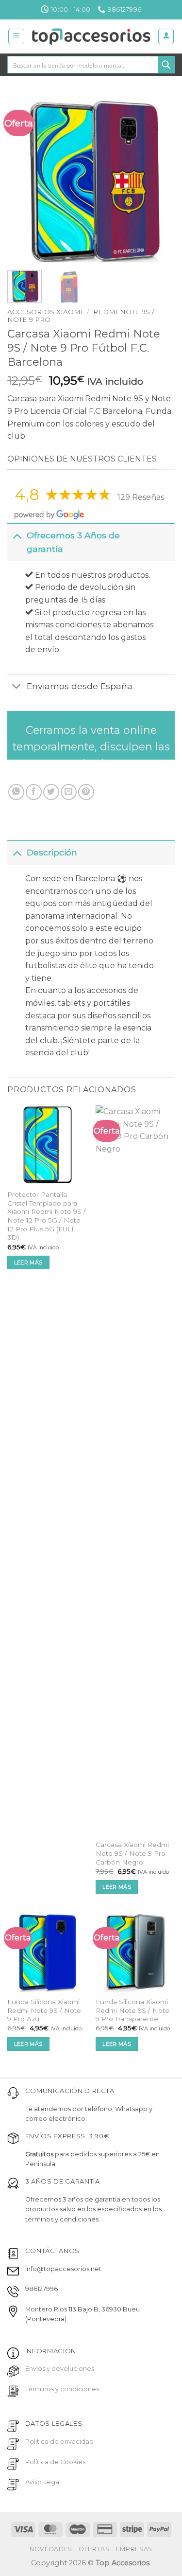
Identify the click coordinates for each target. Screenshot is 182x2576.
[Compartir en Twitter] (51, 792)
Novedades (51, 2549)
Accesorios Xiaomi (45, 312)
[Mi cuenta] (166, 36)
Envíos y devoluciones (60, 2369)
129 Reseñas (141, 497)
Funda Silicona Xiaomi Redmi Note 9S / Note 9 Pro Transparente (132, 2010)
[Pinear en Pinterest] (86, 792)
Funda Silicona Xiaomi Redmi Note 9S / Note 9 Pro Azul (44, 2010)
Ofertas (94, 2549)
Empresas (134, 2549)
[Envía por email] (69, 792)
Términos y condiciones (62, 2389)
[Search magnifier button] (166, 65)
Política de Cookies (55, 2462)
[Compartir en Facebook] (34, 792)
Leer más (28, 1262)
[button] (16, 36)
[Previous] (23, 179)
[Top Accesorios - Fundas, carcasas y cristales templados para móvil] (91, 36)
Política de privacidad (59, 2442)
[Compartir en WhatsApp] (16, 792)
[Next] (159, 179)
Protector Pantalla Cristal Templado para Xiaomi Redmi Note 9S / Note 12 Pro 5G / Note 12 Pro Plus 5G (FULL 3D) (47, 1216)
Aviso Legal (43, 2482)
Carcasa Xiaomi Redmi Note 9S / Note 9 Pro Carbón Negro (132, 1853)
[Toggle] (17, 535)
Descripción (52, 852)
